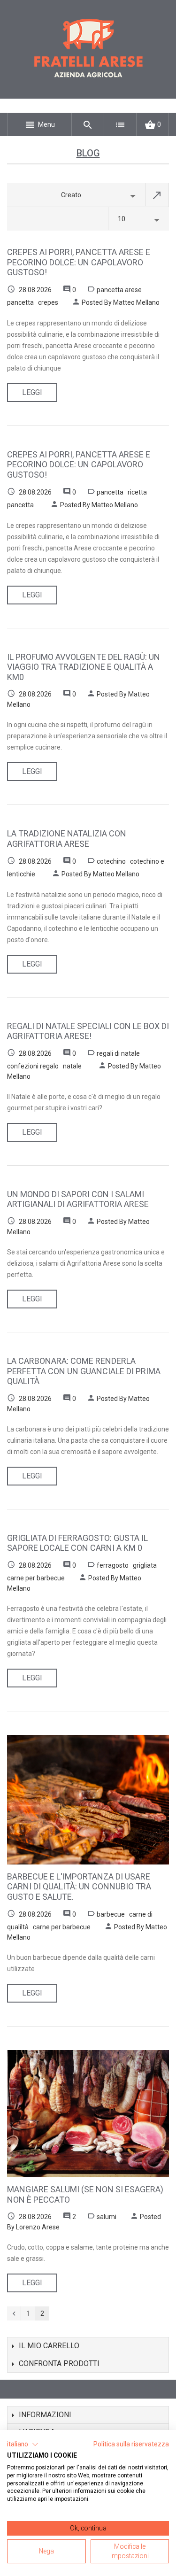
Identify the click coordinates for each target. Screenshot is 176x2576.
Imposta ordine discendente (157, 195)
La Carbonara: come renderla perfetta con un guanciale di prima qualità (84, 1371)
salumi (107, 2217)
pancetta (20, 302)
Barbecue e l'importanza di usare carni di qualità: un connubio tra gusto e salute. (79, 1887)
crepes (48, 302)
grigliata (145, 1565)
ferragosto (113, 1565)
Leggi (32, 392)
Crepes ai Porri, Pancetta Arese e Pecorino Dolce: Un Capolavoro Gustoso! (79, 262)
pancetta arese (119, 290)
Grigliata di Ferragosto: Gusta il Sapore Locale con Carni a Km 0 (77, 1543)
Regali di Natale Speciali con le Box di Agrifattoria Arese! (88, 1031)
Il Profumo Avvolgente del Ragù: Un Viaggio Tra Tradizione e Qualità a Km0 (84, 667)
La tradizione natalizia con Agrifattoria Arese (67, 839)
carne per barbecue (36, 1578)
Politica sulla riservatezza (131, 2444)
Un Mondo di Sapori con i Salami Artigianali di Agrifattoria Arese (78, 1199)
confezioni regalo (33, 1066)
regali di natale (118, 1053)
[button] (23, 2444)
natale (72, 1066)
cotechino (111, 861)
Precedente (14, 2313)
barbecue (111, 1914)
